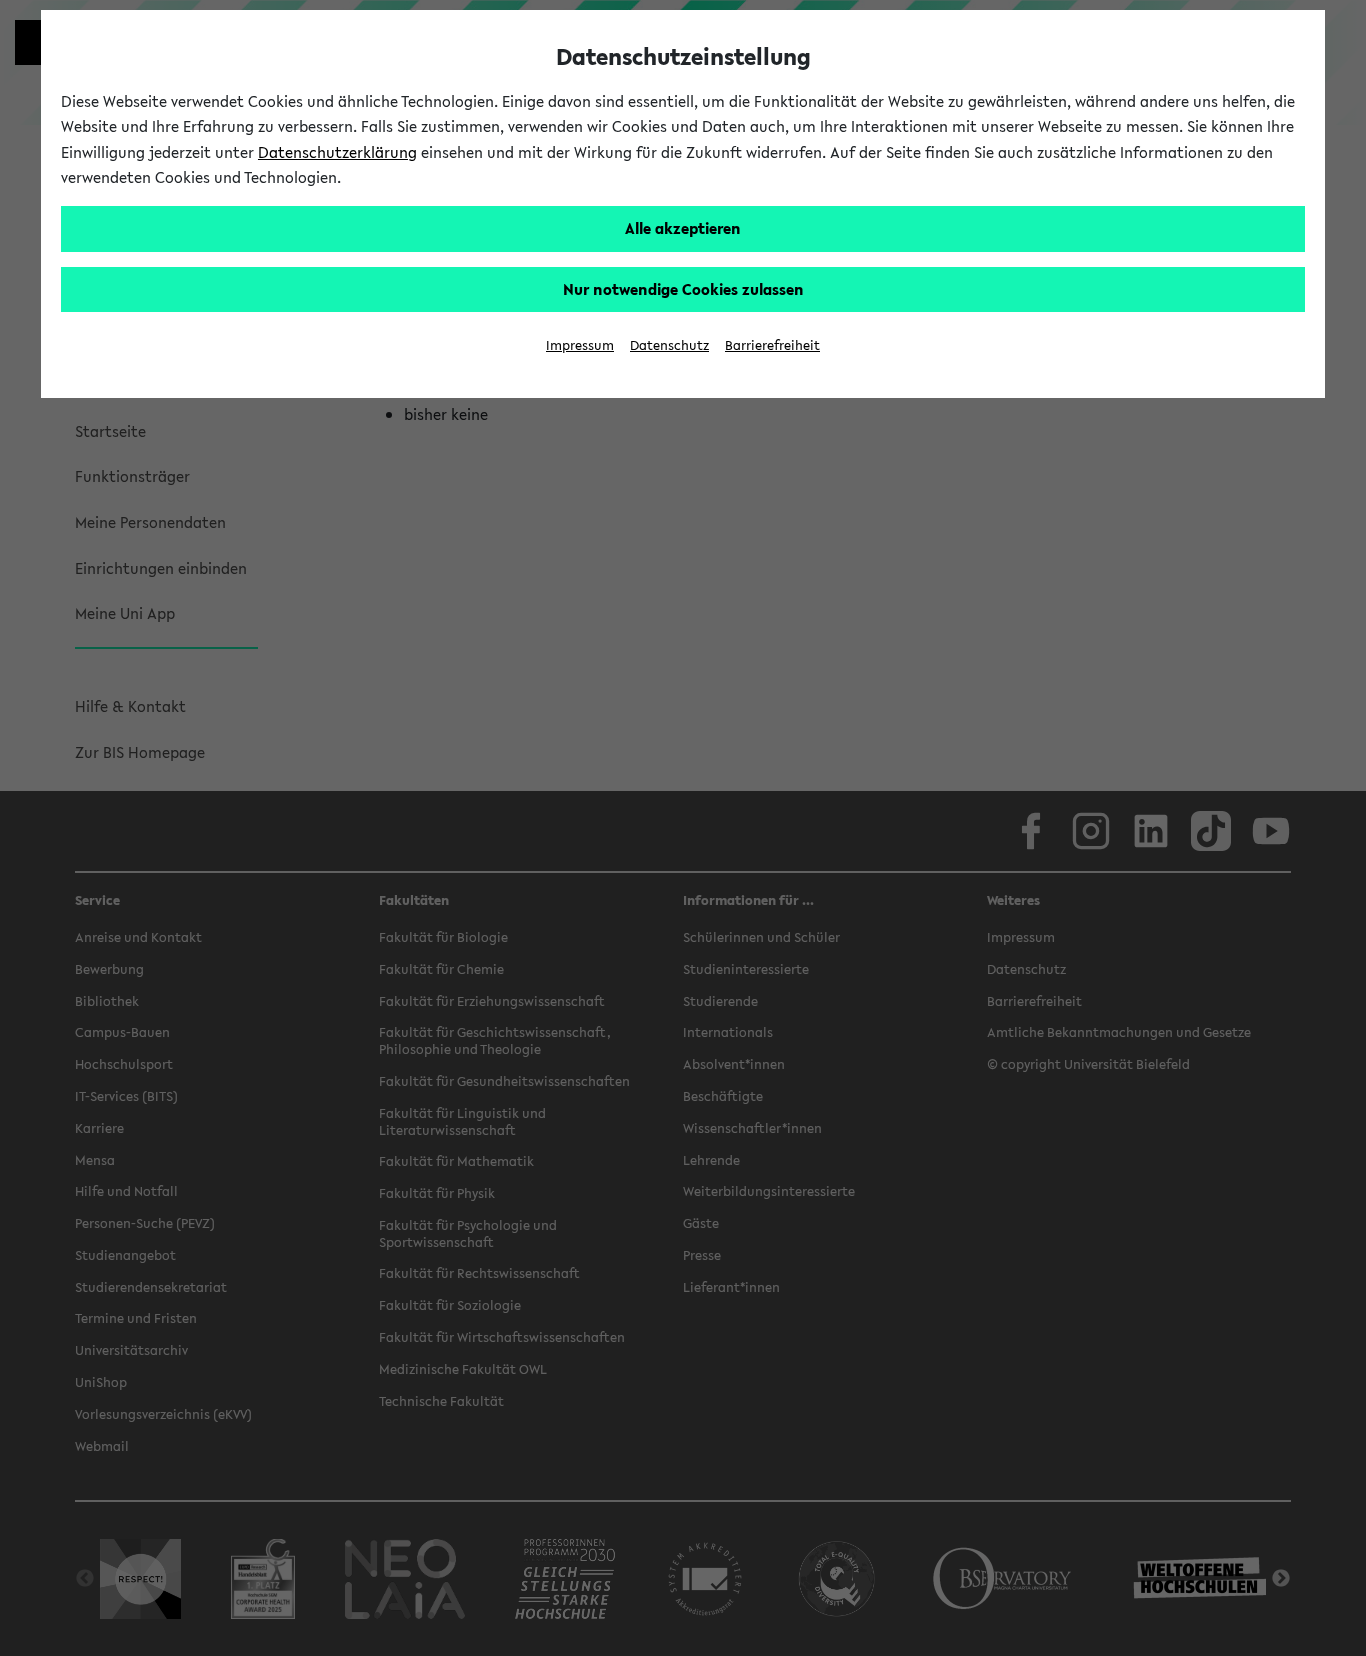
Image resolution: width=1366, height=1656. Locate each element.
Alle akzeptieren (683, 228)
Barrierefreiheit (772, 345)
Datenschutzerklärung (337, 152)
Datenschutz (669, 345)
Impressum (580, 345)
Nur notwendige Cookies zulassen (683, 289)
